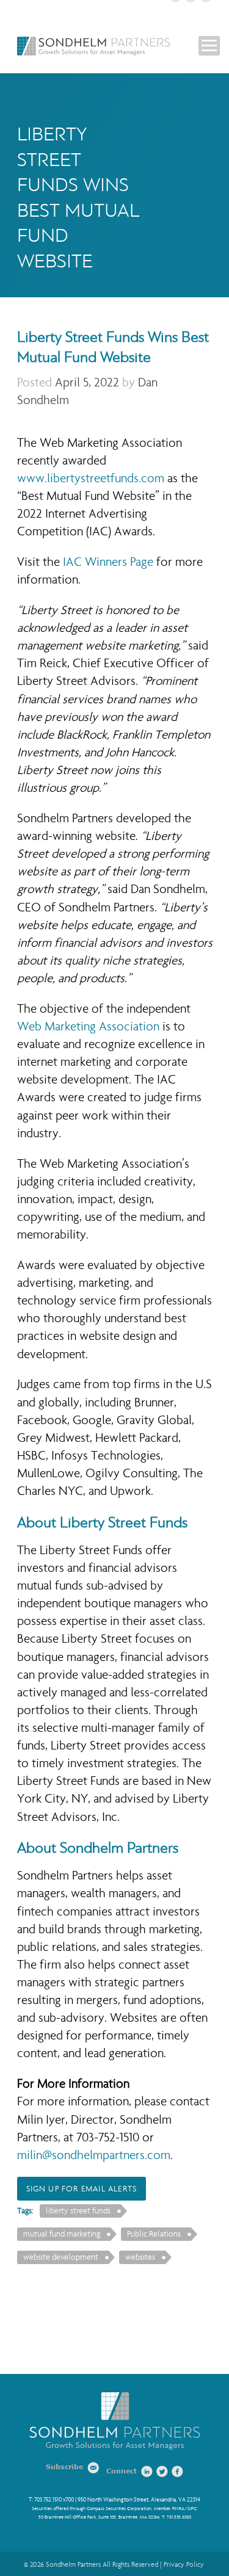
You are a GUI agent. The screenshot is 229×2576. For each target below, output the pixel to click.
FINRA (178, 2509)
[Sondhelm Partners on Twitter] (162, 2472)
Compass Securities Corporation (119, 2509)
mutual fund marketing (62, 2234)
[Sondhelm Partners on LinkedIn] (147, 2472)
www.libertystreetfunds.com (91, 478)
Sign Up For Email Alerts (82, 2189)
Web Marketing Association (88, 1026)
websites (140, 2257)
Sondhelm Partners (93, 46)
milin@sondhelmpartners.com (94, 2155)
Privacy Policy (184, 2564)
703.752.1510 (48, 2500)
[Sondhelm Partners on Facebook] (178, 2472)
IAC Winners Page (108, 562)
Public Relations (154, 2234)
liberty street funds (78, 2211)
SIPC (192, 2509)
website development (61, 2257)
